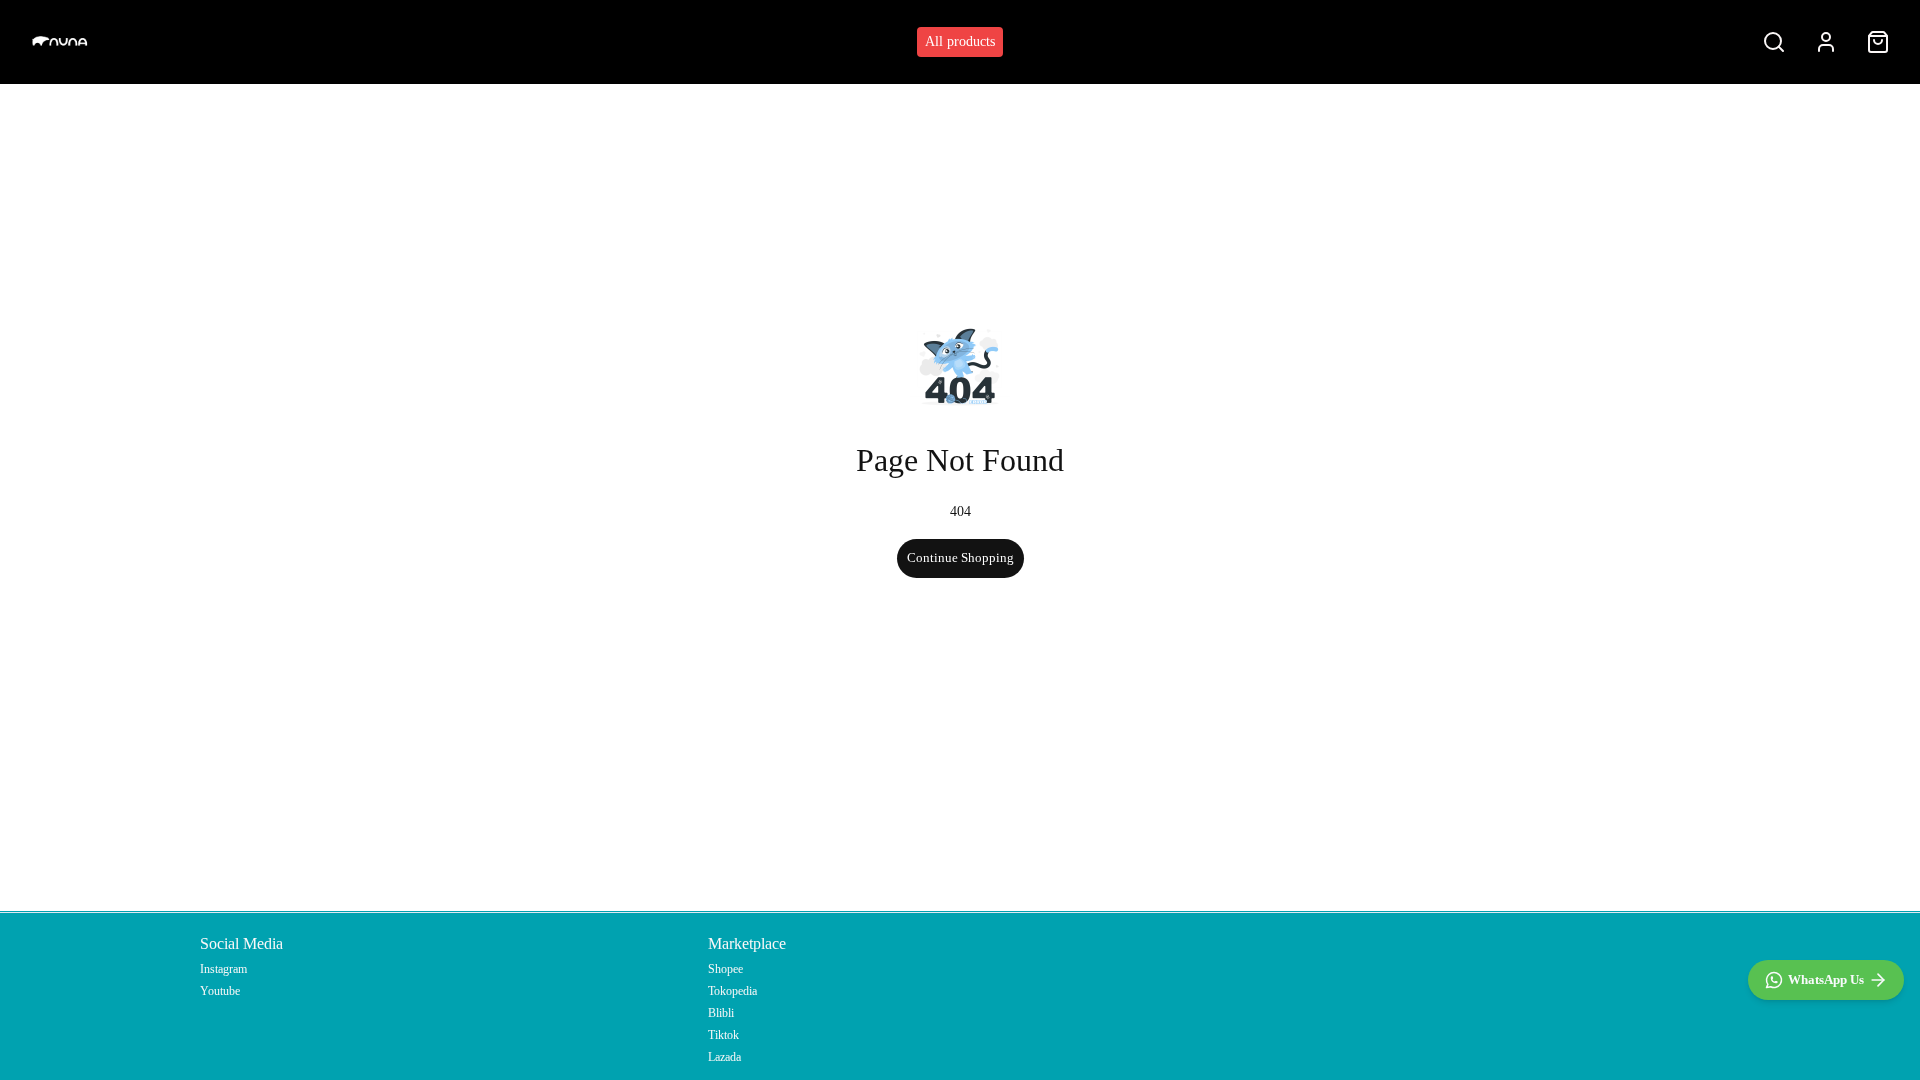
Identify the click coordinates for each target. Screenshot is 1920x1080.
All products (960, 41)
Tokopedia (732, 991)
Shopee (725, 969)
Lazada (724, 1057)
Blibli (721, 1013)
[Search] (1774, 42)
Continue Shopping (960, 558)
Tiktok (723, 1035)
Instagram (223, 969)
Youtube (220, 991)
